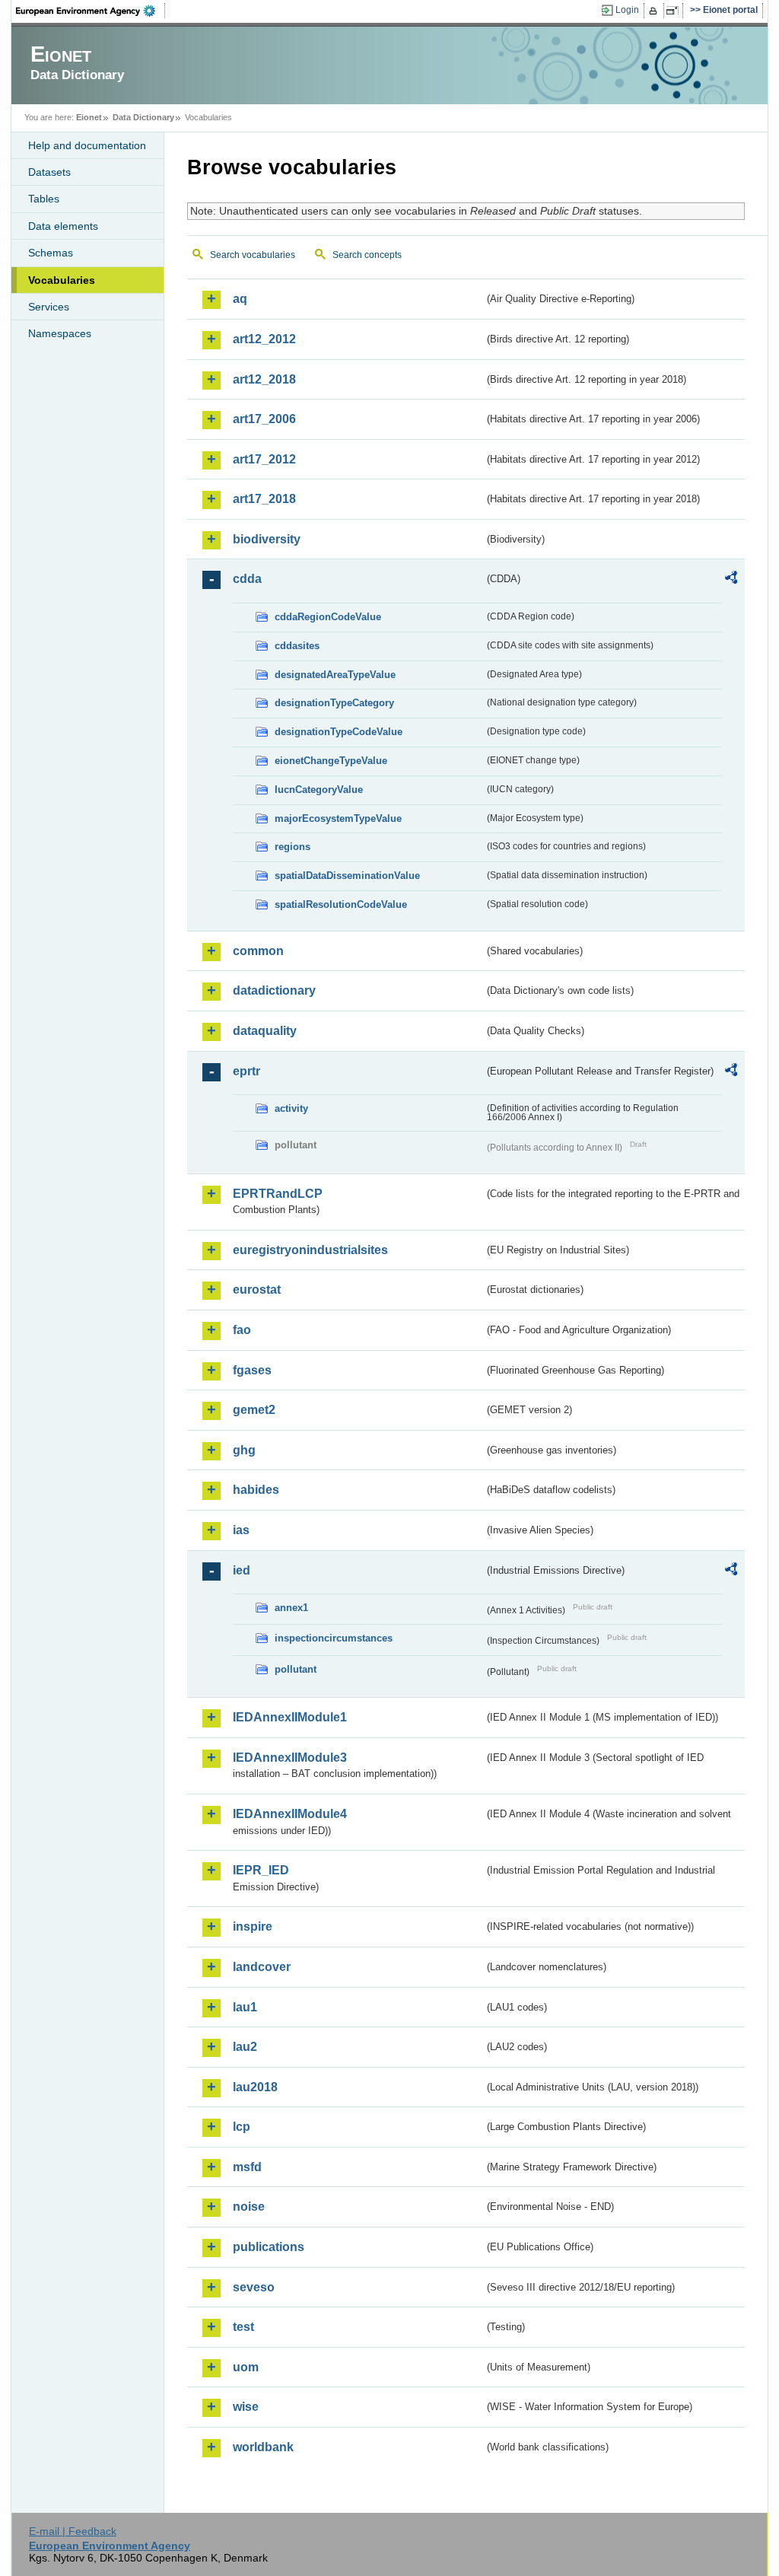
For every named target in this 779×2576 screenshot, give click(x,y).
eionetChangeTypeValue (331, 761)
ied (242, 1570)
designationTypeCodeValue (339, 732)
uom (246, 2367)
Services (49, 307)
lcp (242, 2127)
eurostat (257, 1290)
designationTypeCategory (334, 703)
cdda (247, 579)
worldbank (263, 2447)
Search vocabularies (253, 255)
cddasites (297, 646)
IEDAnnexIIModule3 (290, 1758)
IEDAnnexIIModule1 (290, 1717)
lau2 (245, 2047)
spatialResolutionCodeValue (341, 904)
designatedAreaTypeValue (335, 675)
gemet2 (254, 1410)
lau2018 (255, 2087)
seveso (254, 2287)
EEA (91, 11)
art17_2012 (264, 459)
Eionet (89, 117)
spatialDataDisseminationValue (347, 876)
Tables (44, 199)
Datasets (49, 172)
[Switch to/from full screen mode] (675, 11)
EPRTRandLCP (278, 1194)
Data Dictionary (143, 117)
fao (242, 1330)
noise (249, 2207)
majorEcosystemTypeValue (338, 818)
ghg (244, 1450)
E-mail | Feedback (73, 2531)
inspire (253, 1926)
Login (627, 10)
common (258, 951)
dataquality (265, 1031)
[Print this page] (655, 11)
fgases (252, 1370)
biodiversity (267, 539)
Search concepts (367, 255)
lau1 (245, 2007)
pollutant (296, 1669)
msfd (247, 2167)
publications (269, 2247)
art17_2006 (264, 419)
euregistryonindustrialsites (310, 1250)
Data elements (63, 226)
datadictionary (274, 990)
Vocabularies (62, 280)
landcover (262, 1967)
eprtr (246, 1071)
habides (256, 1490)
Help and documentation (87, 145)
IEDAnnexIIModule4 (290, 1814)
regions (293, 847)
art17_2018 (264, 499)
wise (246, 2407)
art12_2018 (264, 379)
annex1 (291, 1608)
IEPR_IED (261, 1870)
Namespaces (60, 333)
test (243, 2327)
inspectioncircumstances (334, 1638)
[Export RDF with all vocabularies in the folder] (731, 580)
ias (241, 1530)
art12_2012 (264, 339)
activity (291, 1108)
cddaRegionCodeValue (328, 617)
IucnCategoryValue (319, 790)
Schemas (51, 253)
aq (240, 299)
